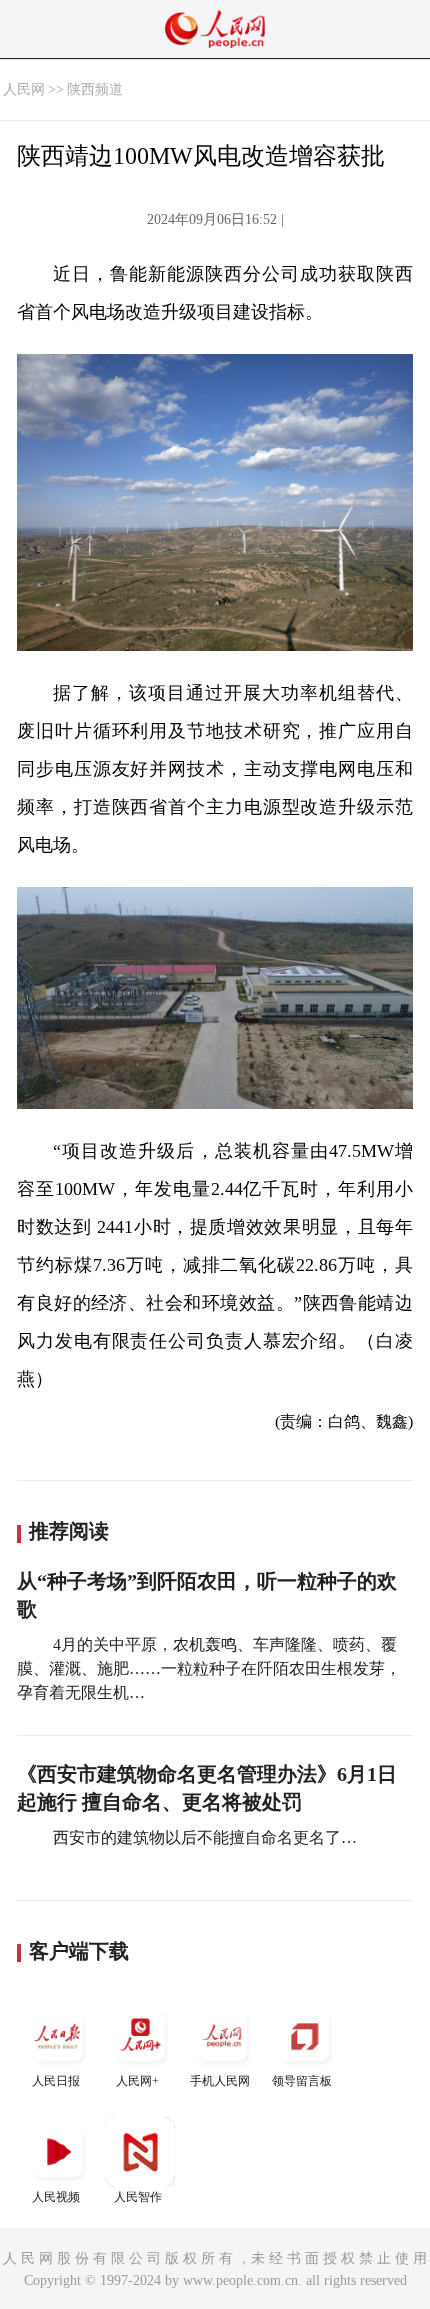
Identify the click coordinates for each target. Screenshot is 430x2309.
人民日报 (56, 2081)
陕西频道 (95, 89)
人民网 (24, 89)
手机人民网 (220, 2081)
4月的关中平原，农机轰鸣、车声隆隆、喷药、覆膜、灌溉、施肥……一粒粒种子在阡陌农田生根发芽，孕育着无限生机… (209, 1668)
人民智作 (138, 2197)
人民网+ (137, 2081)
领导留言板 (302, 2081)
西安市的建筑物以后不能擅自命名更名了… (203, 1837)
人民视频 (56, 2197)
